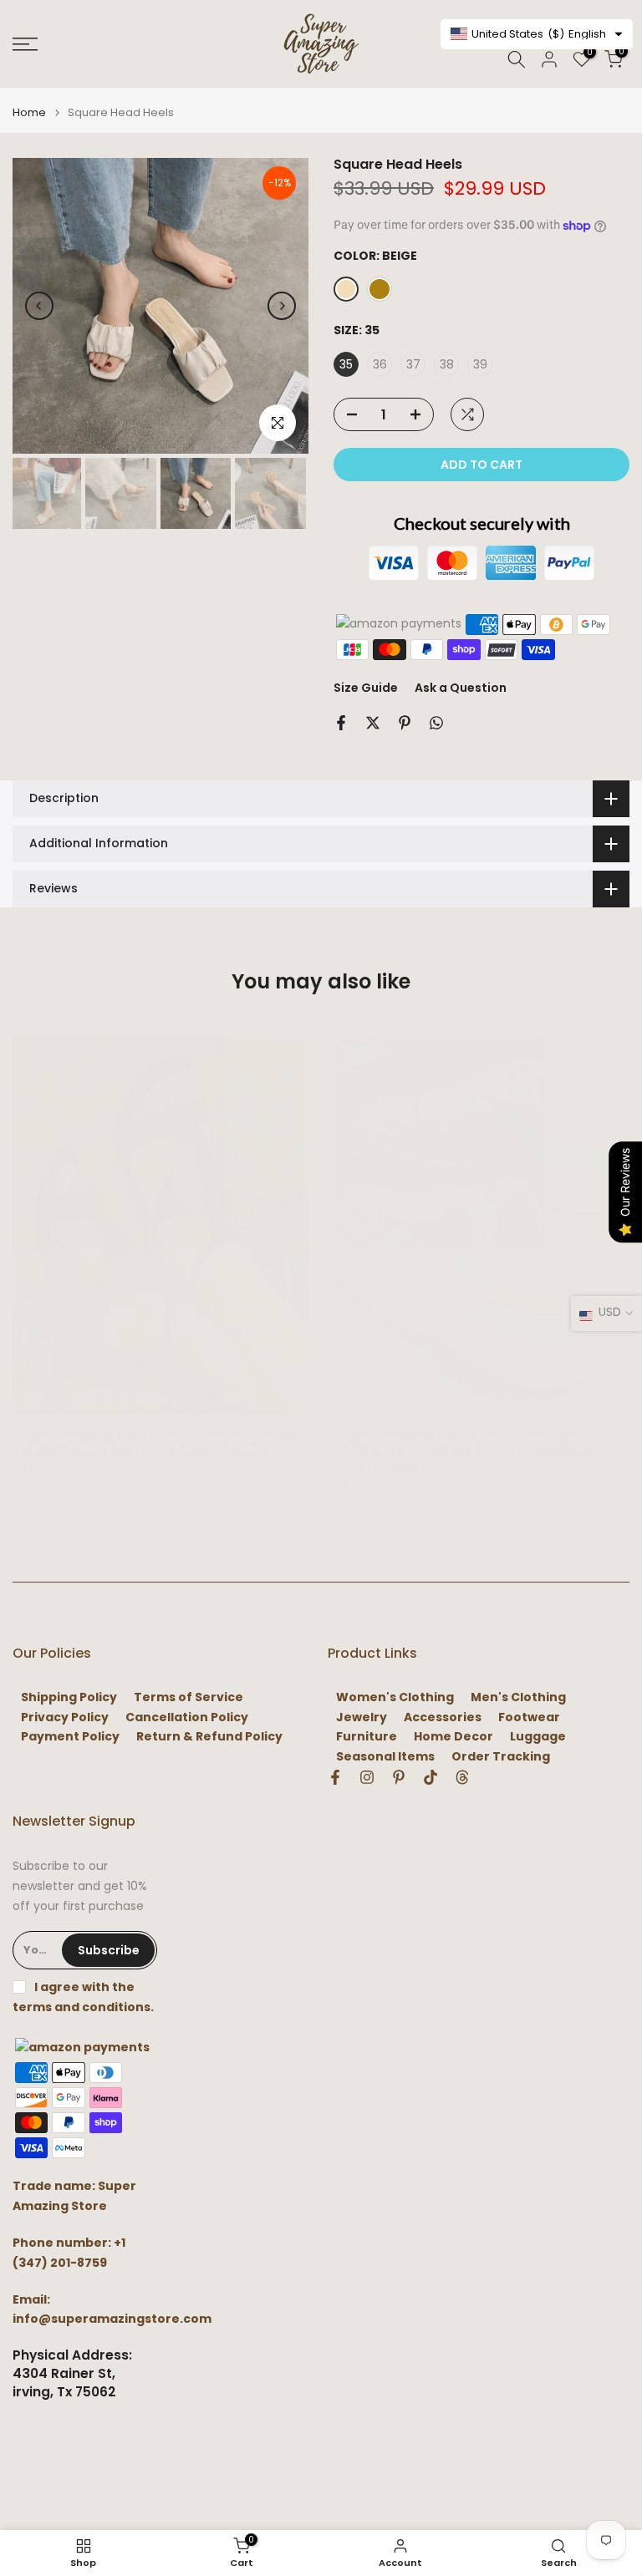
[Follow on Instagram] (367, 1777)
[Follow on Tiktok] (431, 1777)
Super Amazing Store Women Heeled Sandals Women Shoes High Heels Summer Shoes (159, 1443)
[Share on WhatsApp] (436, 723)
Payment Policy (70, 1737)
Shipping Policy (69, 1697)
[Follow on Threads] (462, 1777)
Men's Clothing (518, 1697)
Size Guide (366, 688)
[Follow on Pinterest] (399, 1777)
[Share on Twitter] (373, 723)
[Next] (282, 306)
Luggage (538, 1737)
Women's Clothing (395, 1697)
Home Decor (453, 1737)
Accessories (443, 1717)
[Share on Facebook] (341, 723)
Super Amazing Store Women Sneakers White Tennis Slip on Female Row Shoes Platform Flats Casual (479, 1451)
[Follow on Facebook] (335, 1777)
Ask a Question (461, 688)
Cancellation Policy (187, 1717)
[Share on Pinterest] (405, 723)
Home (29, 112)
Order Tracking (501, 1757)
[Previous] (39, 306)
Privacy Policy (65, 1717)
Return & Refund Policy (209, 1737)
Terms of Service (189, 1697)
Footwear (529, 1717)
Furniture (367, 1737)
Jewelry (362, 1717)
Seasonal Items (385, 1757)
